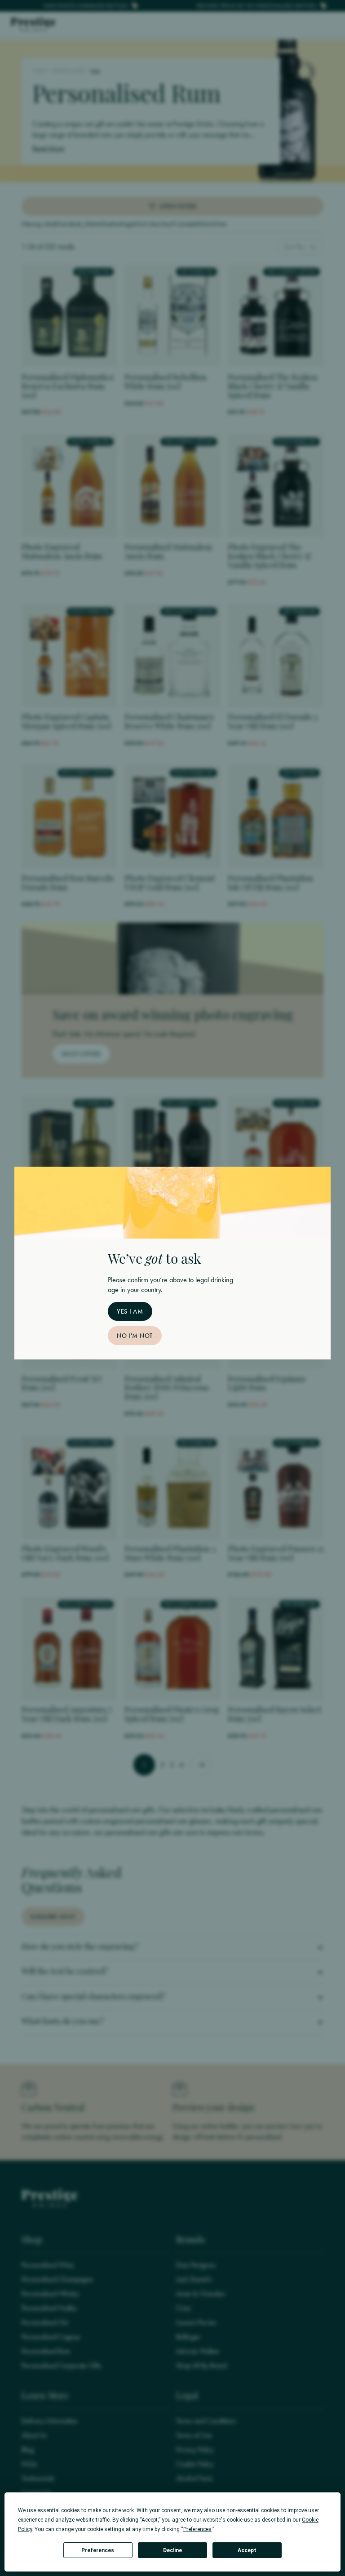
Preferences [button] (197, 2529)
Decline (172, 2550)
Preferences (98, 2550)
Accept (247, 2550)
